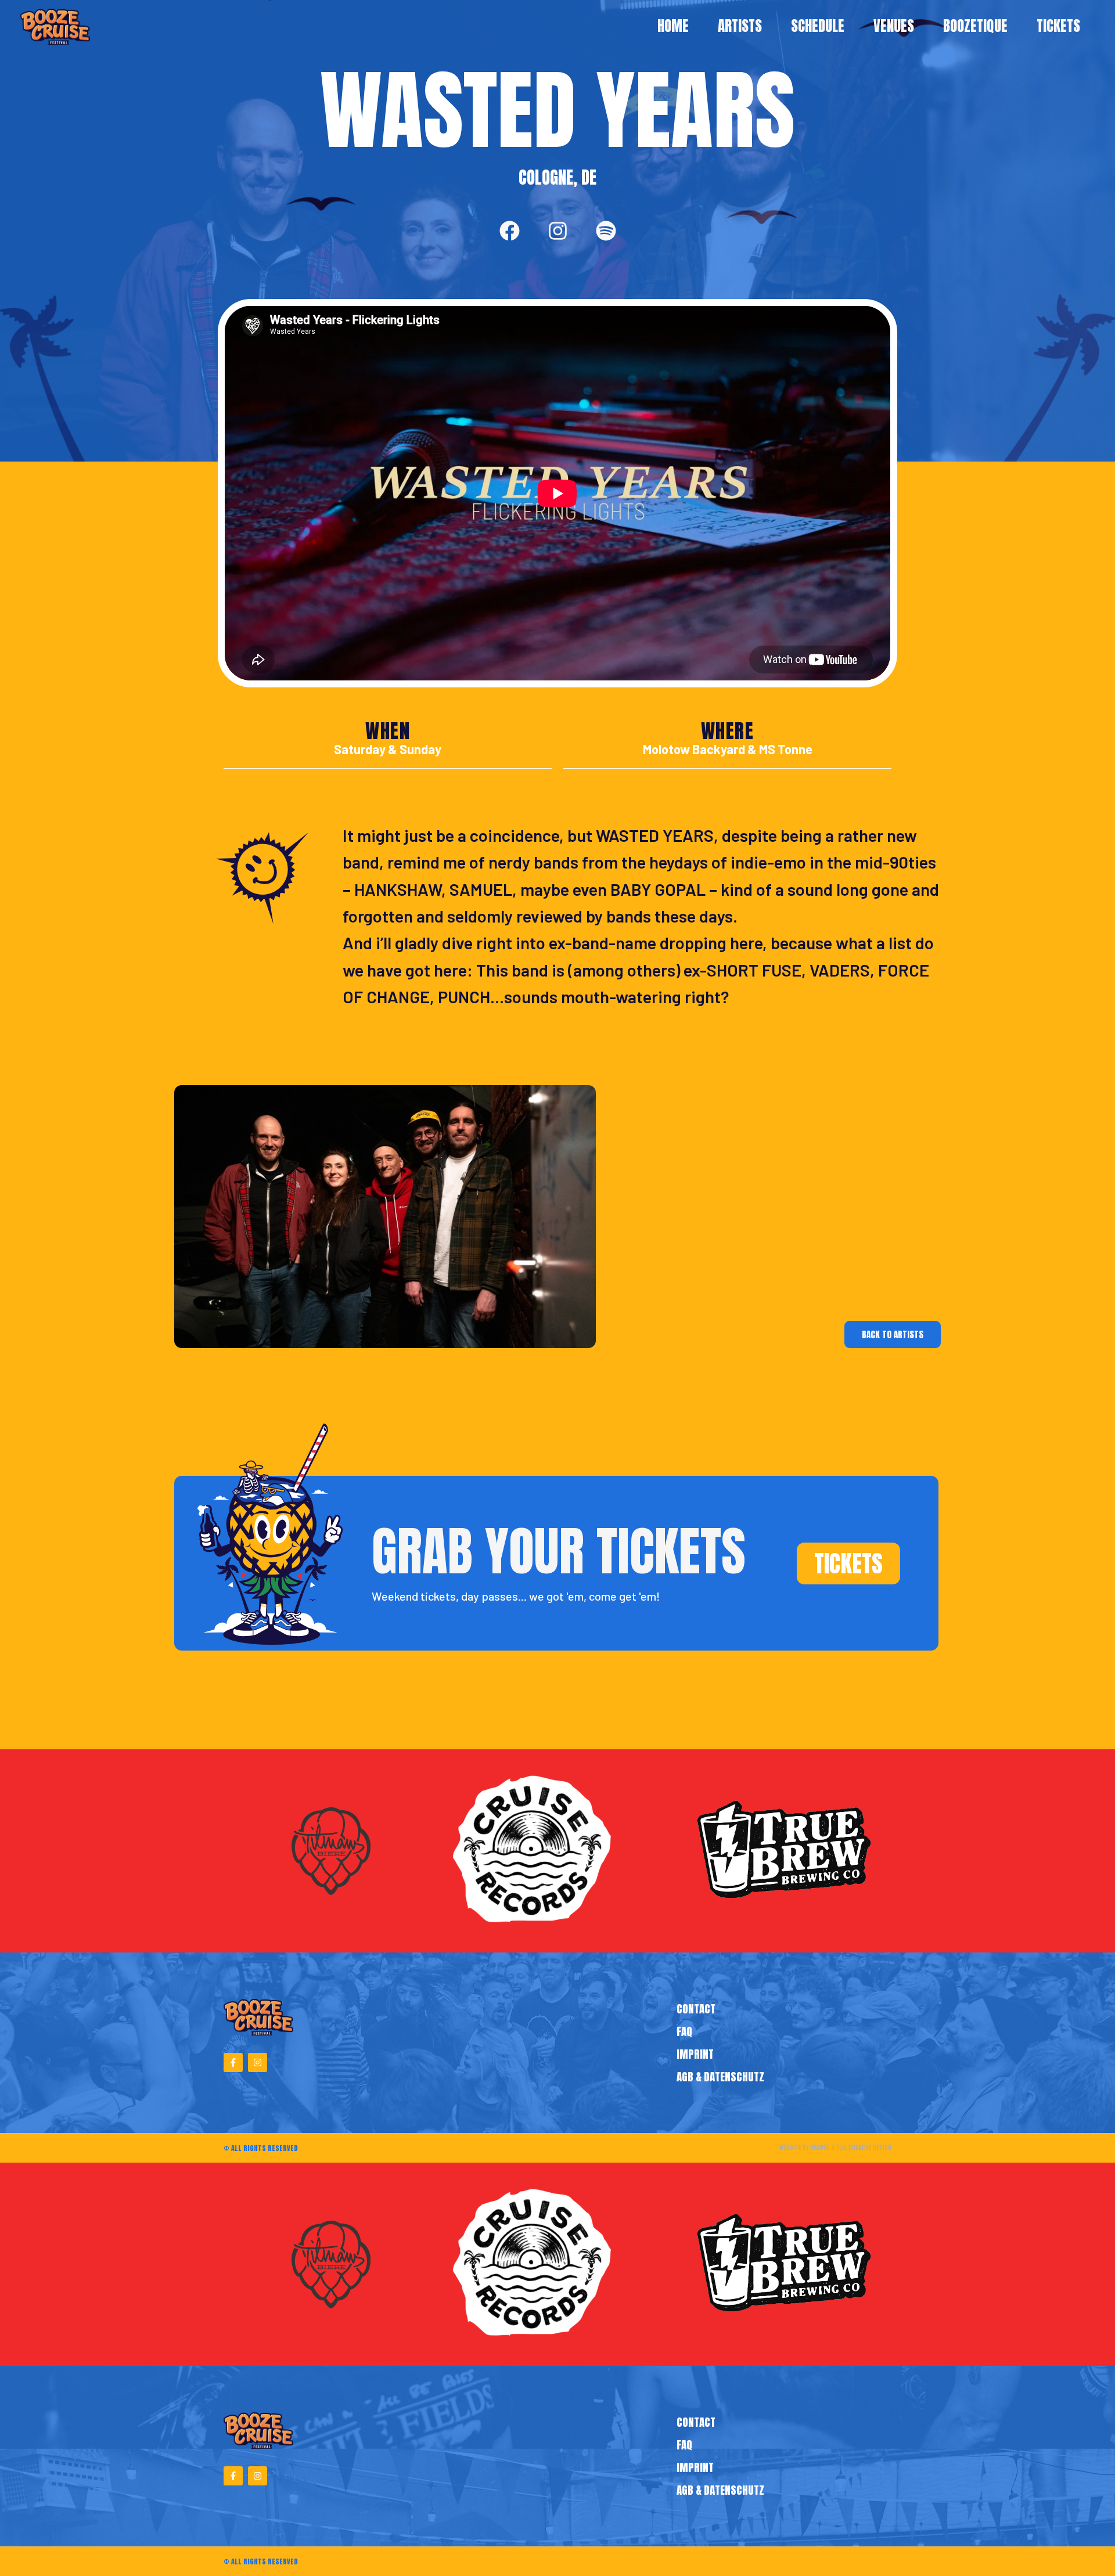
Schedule (818, 26)
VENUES (894, 26)
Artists (740, 26)
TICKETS (1058, 26)
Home (673, 26)
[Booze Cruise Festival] (55, 27)
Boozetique (975, 26)
